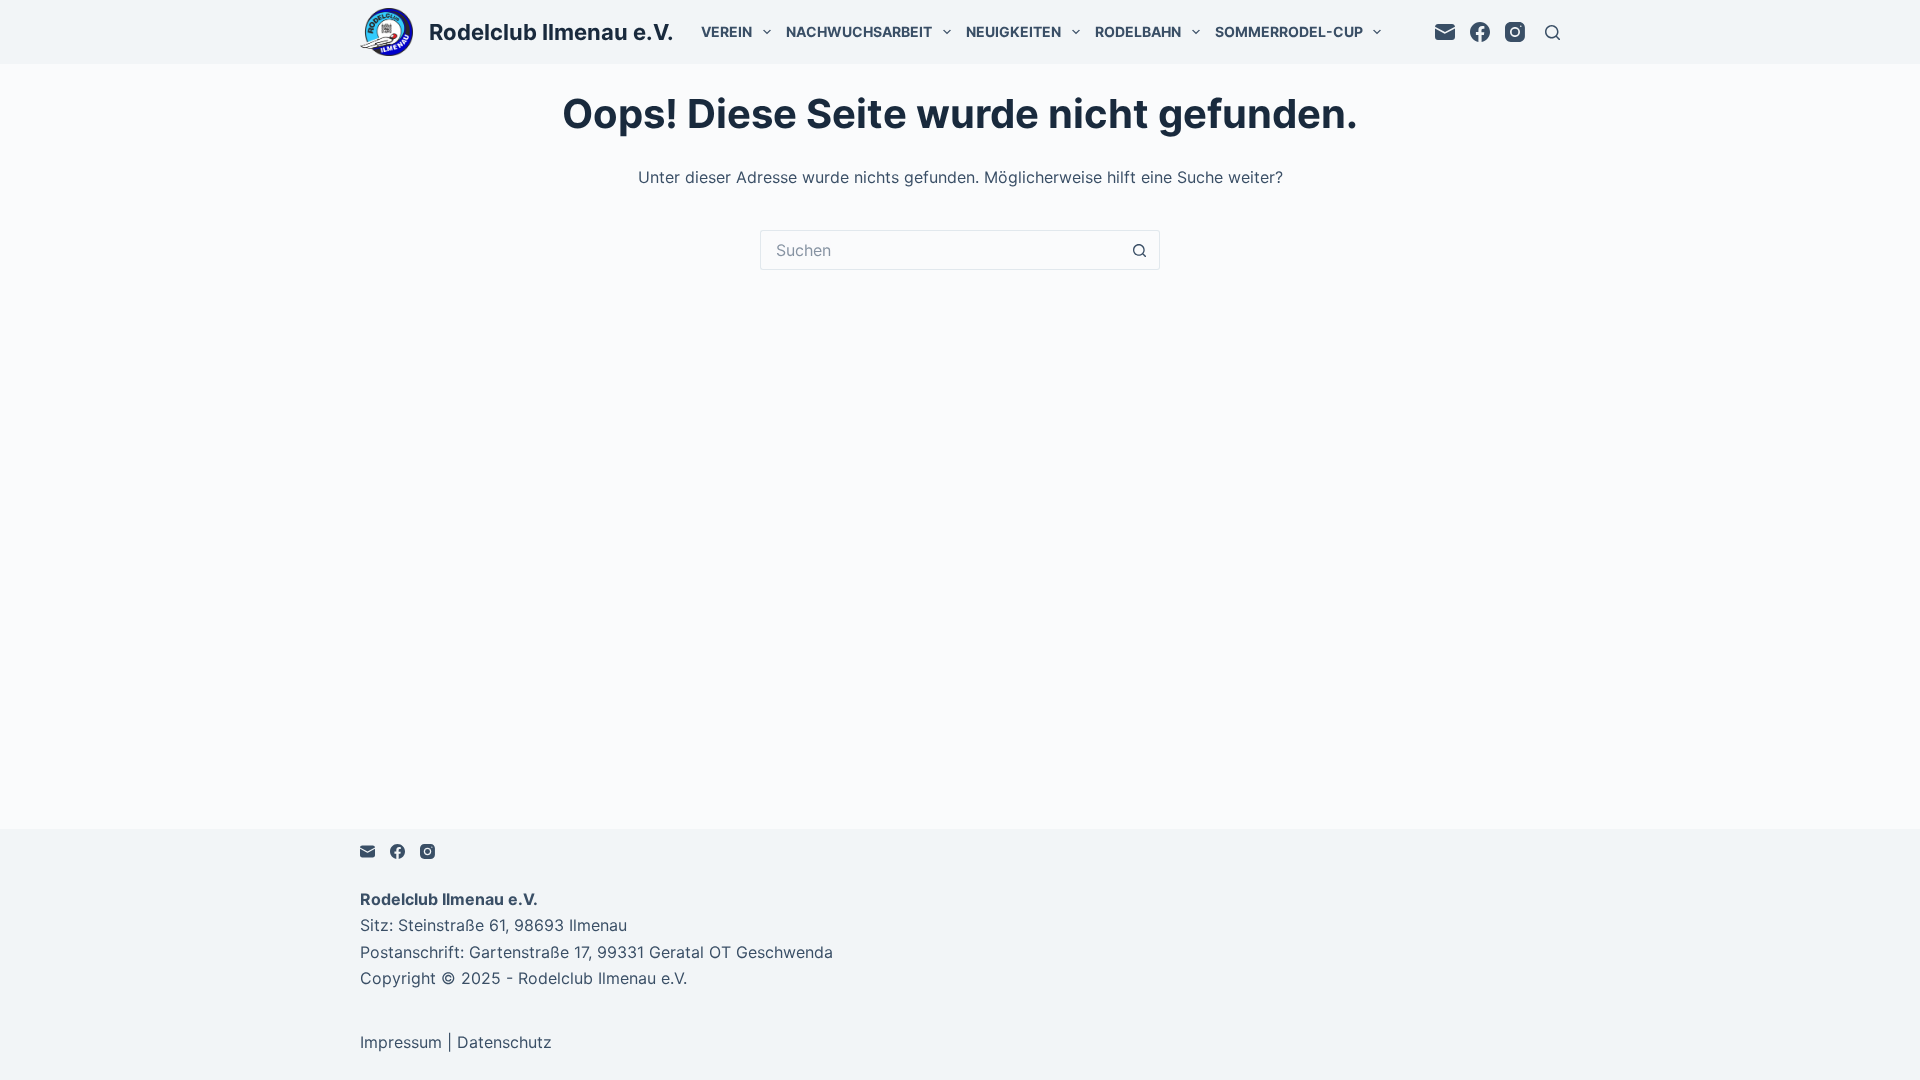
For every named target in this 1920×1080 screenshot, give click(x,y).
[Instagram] (1515, 32)
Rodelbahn (1138, 31)
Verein (726, 31)
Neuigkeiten (1013, 31)
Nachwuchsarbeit (859, 31)
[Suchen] (1552, 32)
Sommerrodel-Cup (1289, 31)
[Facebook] (1480, 32)
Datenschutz (504, 1042)
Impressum (401, 1042)
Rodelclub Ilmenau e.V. (551, 32)
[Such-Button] (1140, 250)
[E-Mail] (1445, 32)
